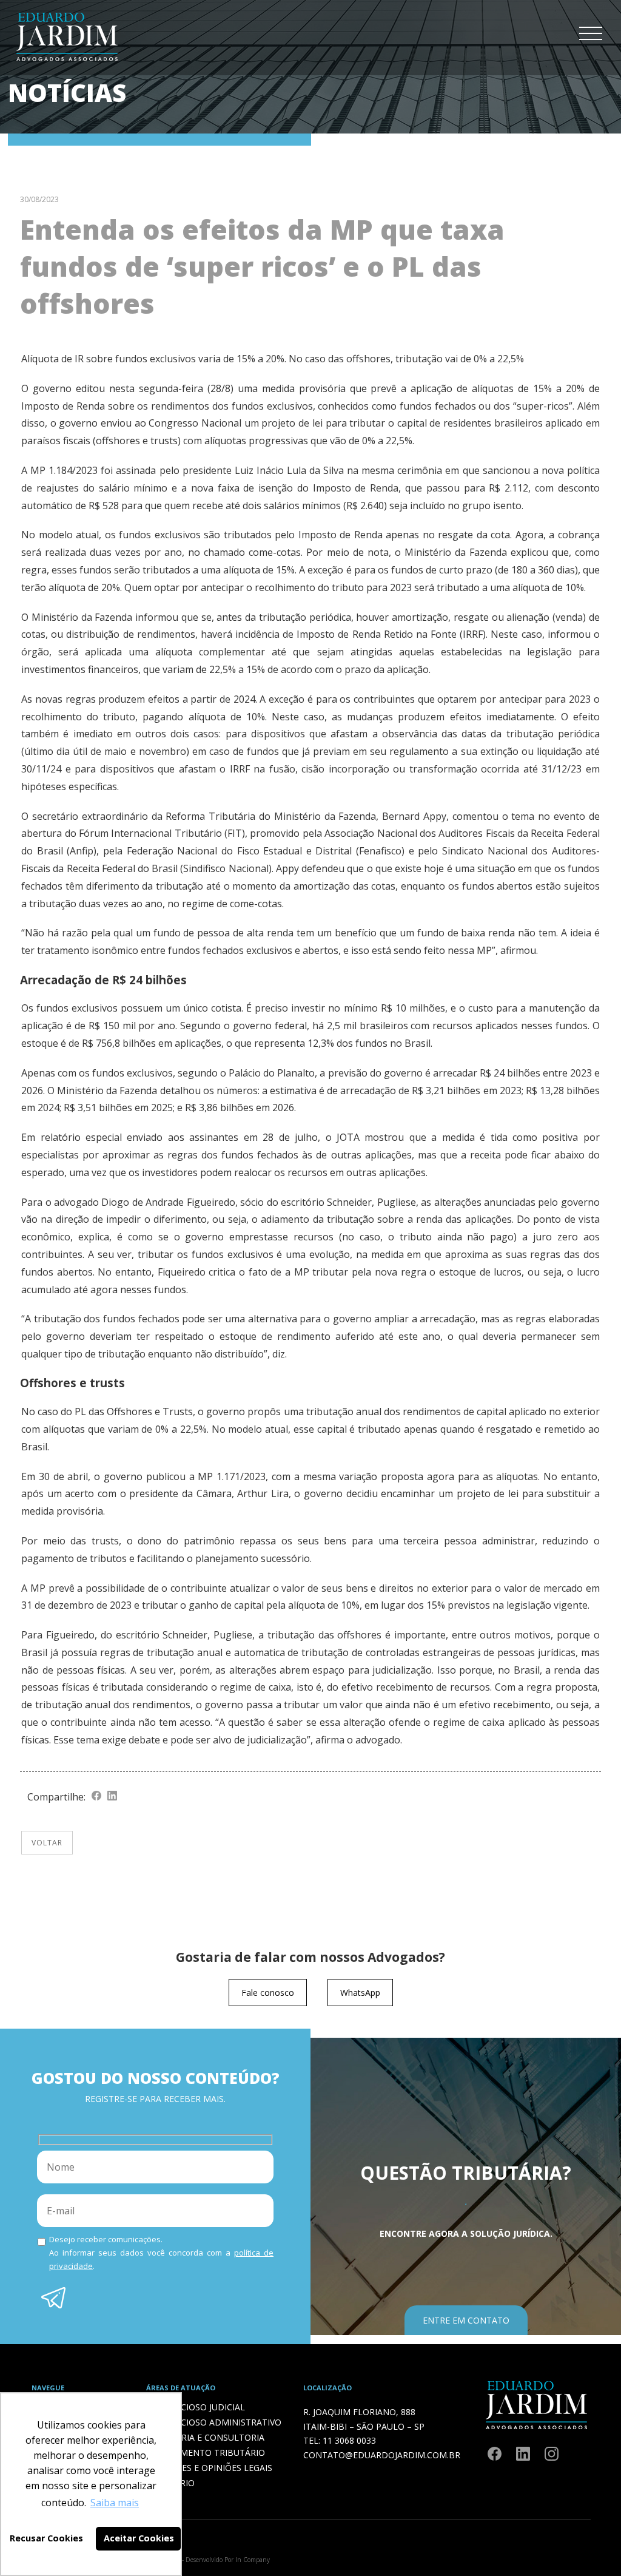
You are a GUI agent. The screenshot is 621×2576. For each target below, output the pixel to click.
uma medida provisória (292, 388)
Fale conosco (268, 1993)
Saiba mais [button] (115, 2503)
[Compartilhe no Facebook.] (96, 1797)
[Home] (67, 63)
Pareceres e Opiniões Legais (209, 2468)
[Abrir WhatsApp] (591, 2545)
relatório (61, 1137)
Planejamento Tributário (205, 2453)
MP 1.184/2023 (64, 470)
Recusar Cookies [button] (46, 2538)
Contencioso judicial (195, 2407)
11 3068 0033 (349, 2440)
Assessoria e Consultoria (205, 2437)
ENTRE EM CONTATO (466, 2320)
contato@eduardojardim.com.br (382, 2455)
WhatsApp (360, 1993)
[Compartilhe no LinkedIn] (112, 1797)
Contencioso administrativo (213, 2422)
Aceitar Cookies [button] (139, 2538)
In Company (253, 2560)
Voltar (47, 1843)
